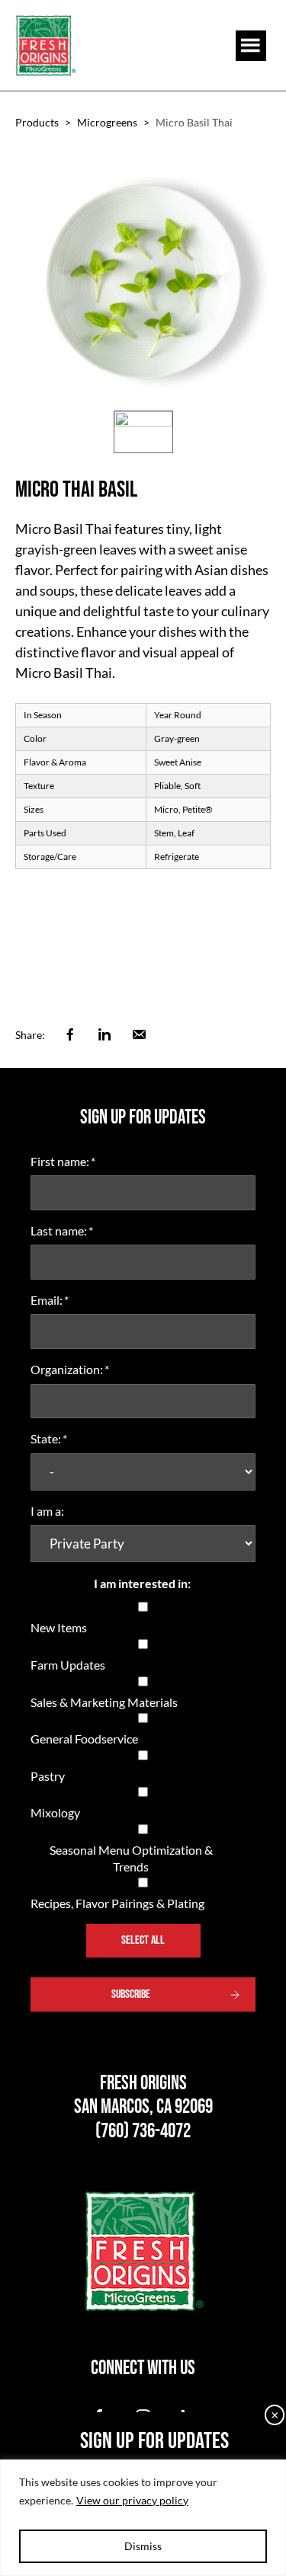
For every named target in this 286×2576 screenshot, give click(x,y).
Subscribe (131, 1994)
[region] (143, 2518)
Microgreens (107, 122)
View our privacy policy (132, 2500)
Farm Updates (68, 1665)
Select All (143, 1940)
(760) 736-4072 (143, 2132)
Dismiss (143, 2546)
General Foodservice (84, 1739)
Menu (251, 46)
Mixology (55, 1812)
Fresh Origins (46, 45)
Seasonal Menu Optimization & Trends (131, 1858)
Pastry (48, 1776)
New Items (59, 1627)
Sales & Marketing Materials (104, 1702)
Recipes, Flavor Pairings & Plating (117, 1903)
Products (37, 122)
